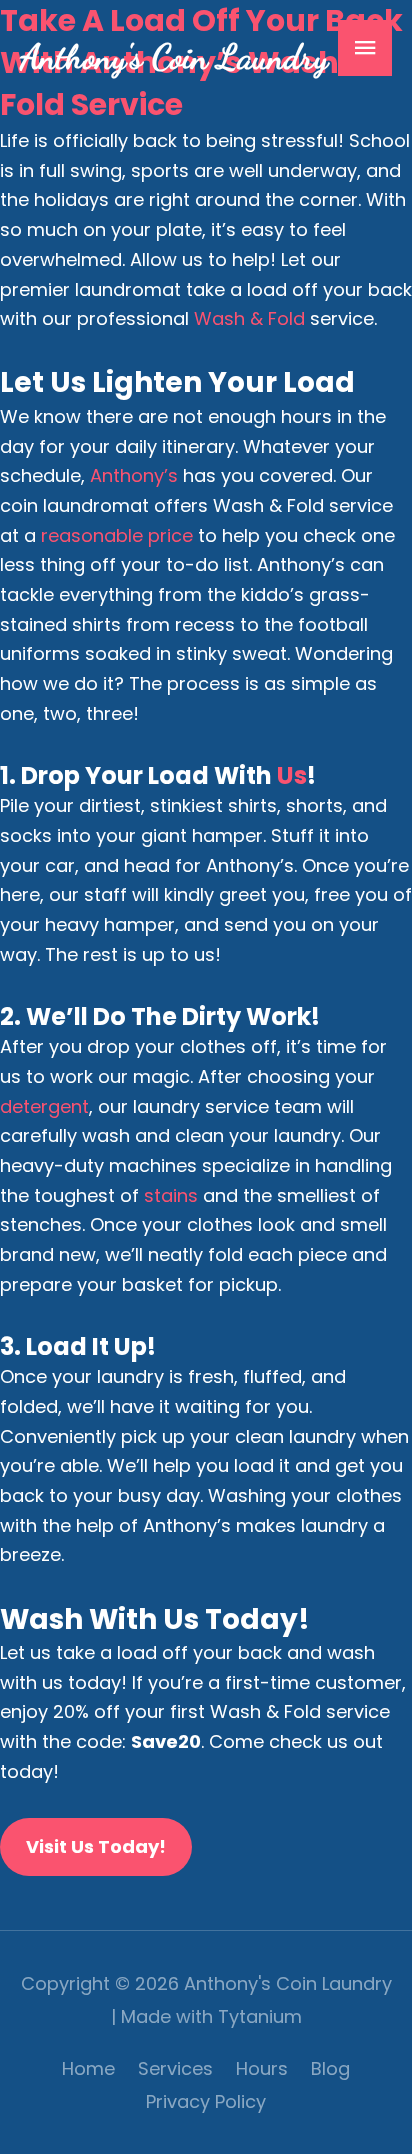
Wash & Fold (249, 318)
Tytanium (260, 2016)
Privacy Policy (206, 2101)
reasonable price (117, 535)
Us (292, 775)
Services (175, 2068)
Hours (262, 2068)
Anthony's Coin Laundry (174, 57)
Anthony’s (134, 475)
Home (88, 2068)
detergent (44, 1106)
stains (171, 1195)
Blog (330, 2068)
